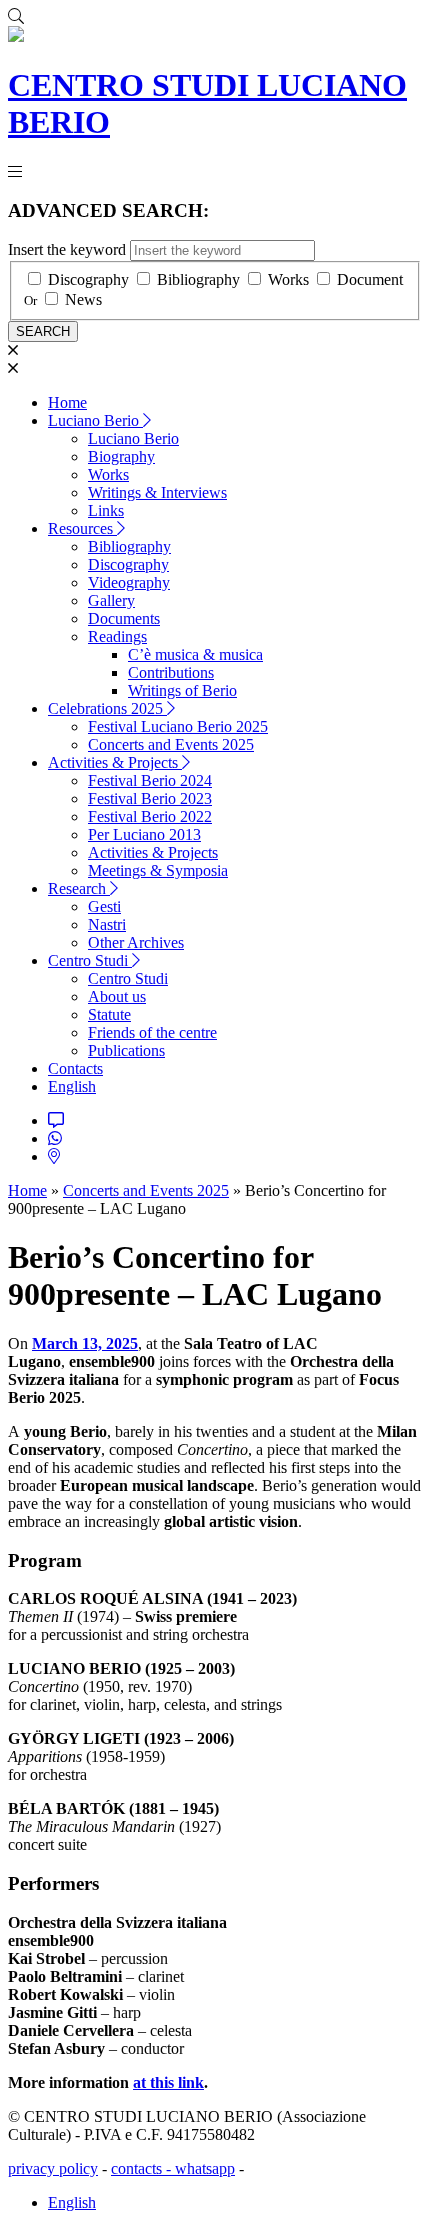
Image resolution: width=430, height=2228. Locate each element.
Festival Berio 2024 (150, 780)
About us (117, 996)
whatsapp (205, 2168)
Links (106, 510)
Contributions (171, 672)
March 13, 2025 (85, 1343)
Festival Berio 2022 (150, 816)
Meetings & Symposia (158, 870)
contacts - (143, 2168)
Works (288, 279)
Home (67, 402)
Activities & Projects (115, 762)
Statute (109, 1014)
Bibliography (198, 279)
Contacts (75, 1068)
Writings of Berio (182, 690)
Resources (82, 528)
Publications (126, 1050)
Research (79, 888)
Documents (124, 618)
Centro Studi (90, 960)
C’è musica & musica (195, 654)
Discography (88, 279)
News (83, 299)
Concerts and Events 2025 (171, 744)
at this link (168, 2082)
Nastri (107, 924)
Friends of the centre (152, 1032)
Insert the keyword (67, 249)
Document (370, 279)
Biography (121, 456)
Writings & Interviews (157, 492)
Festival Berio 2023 (150, 798)
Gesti (104, 906)
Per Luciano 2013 (144, 834)
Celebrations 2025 (107, 708)
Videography (129, 582)
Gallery (111, 600)
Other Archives (136, 942)
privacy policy (53, 2168)
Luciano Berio (95, 420)
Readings (117, 636)
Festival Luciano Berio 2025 (178, 726)
